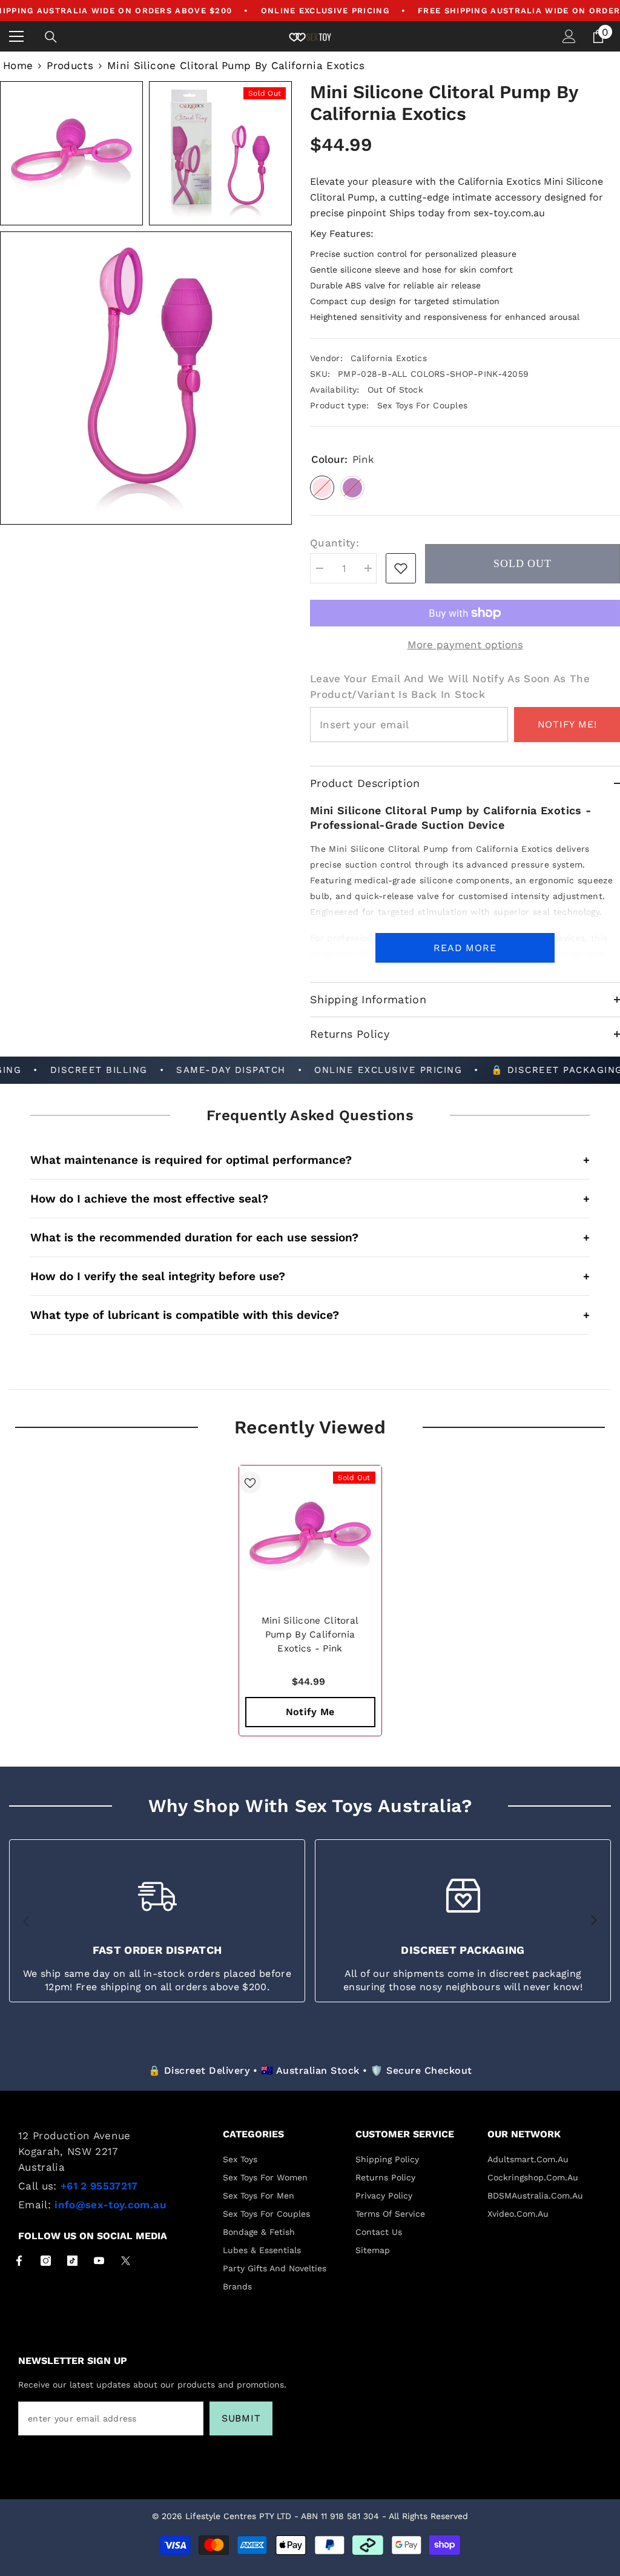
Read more (465, 948)
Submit (241, 2418)
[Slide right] (593, 1921)
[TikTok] (72, 2261)
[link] (401, 568)
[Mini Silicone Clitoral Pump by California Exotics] (310, 1537)
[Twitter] (126, 2261)
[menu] (16, 36)
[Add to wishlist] (250, 1482)
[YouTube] (99, 2261)
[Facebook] (19, 2261)
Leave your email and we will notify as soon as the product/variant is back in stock (450, 686)
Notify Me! (567, 724)
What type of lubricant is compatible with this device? (310, 1315)
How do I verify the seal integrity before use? (310, 1276)
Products (70, 65)
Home (18, 65)
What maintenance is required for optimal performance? (310, 1160)
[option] (310, 1601)
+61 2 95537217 (99, 2186)
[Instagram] (46, 2261)
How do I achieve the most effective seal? (310, 1199)
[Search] (51, 37)
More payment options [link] (465, 645)
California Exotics (389, 358)
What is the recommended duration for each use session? (310, 1237)
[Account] (569, 36)
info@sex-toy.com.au (110, 2205)
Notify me (310, 1712)
